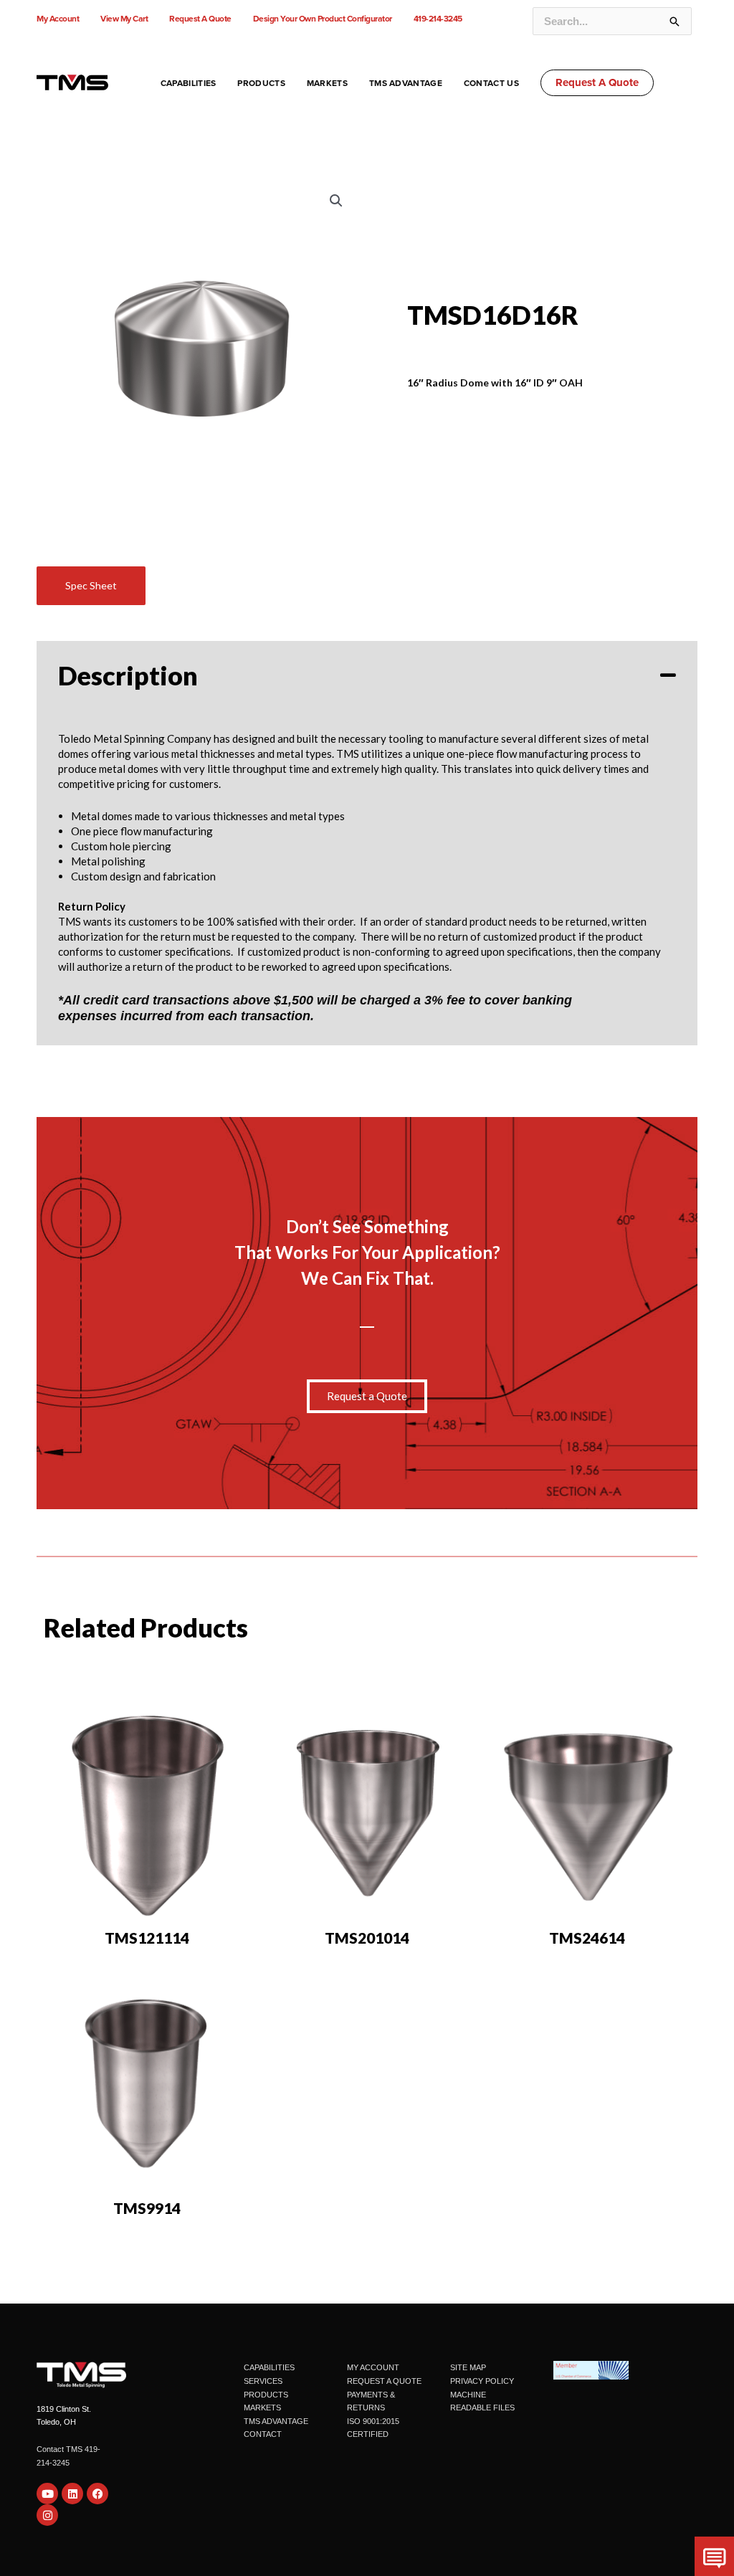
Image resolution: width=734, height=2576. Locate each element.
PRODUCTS (266, 2395)
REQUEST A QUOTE (384, 2381)
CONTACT (263, 2434)
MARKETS (262, 2408)
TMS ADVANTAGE (276, 2421)
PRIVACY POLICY (482, 2381)
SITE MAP (468, 2367)
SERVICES (263, 2381)
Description (128, 675)
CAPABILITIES (269, 2367)
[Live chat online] (714, 2556)
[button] (597, 83)
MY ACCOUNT (373, 2367)
